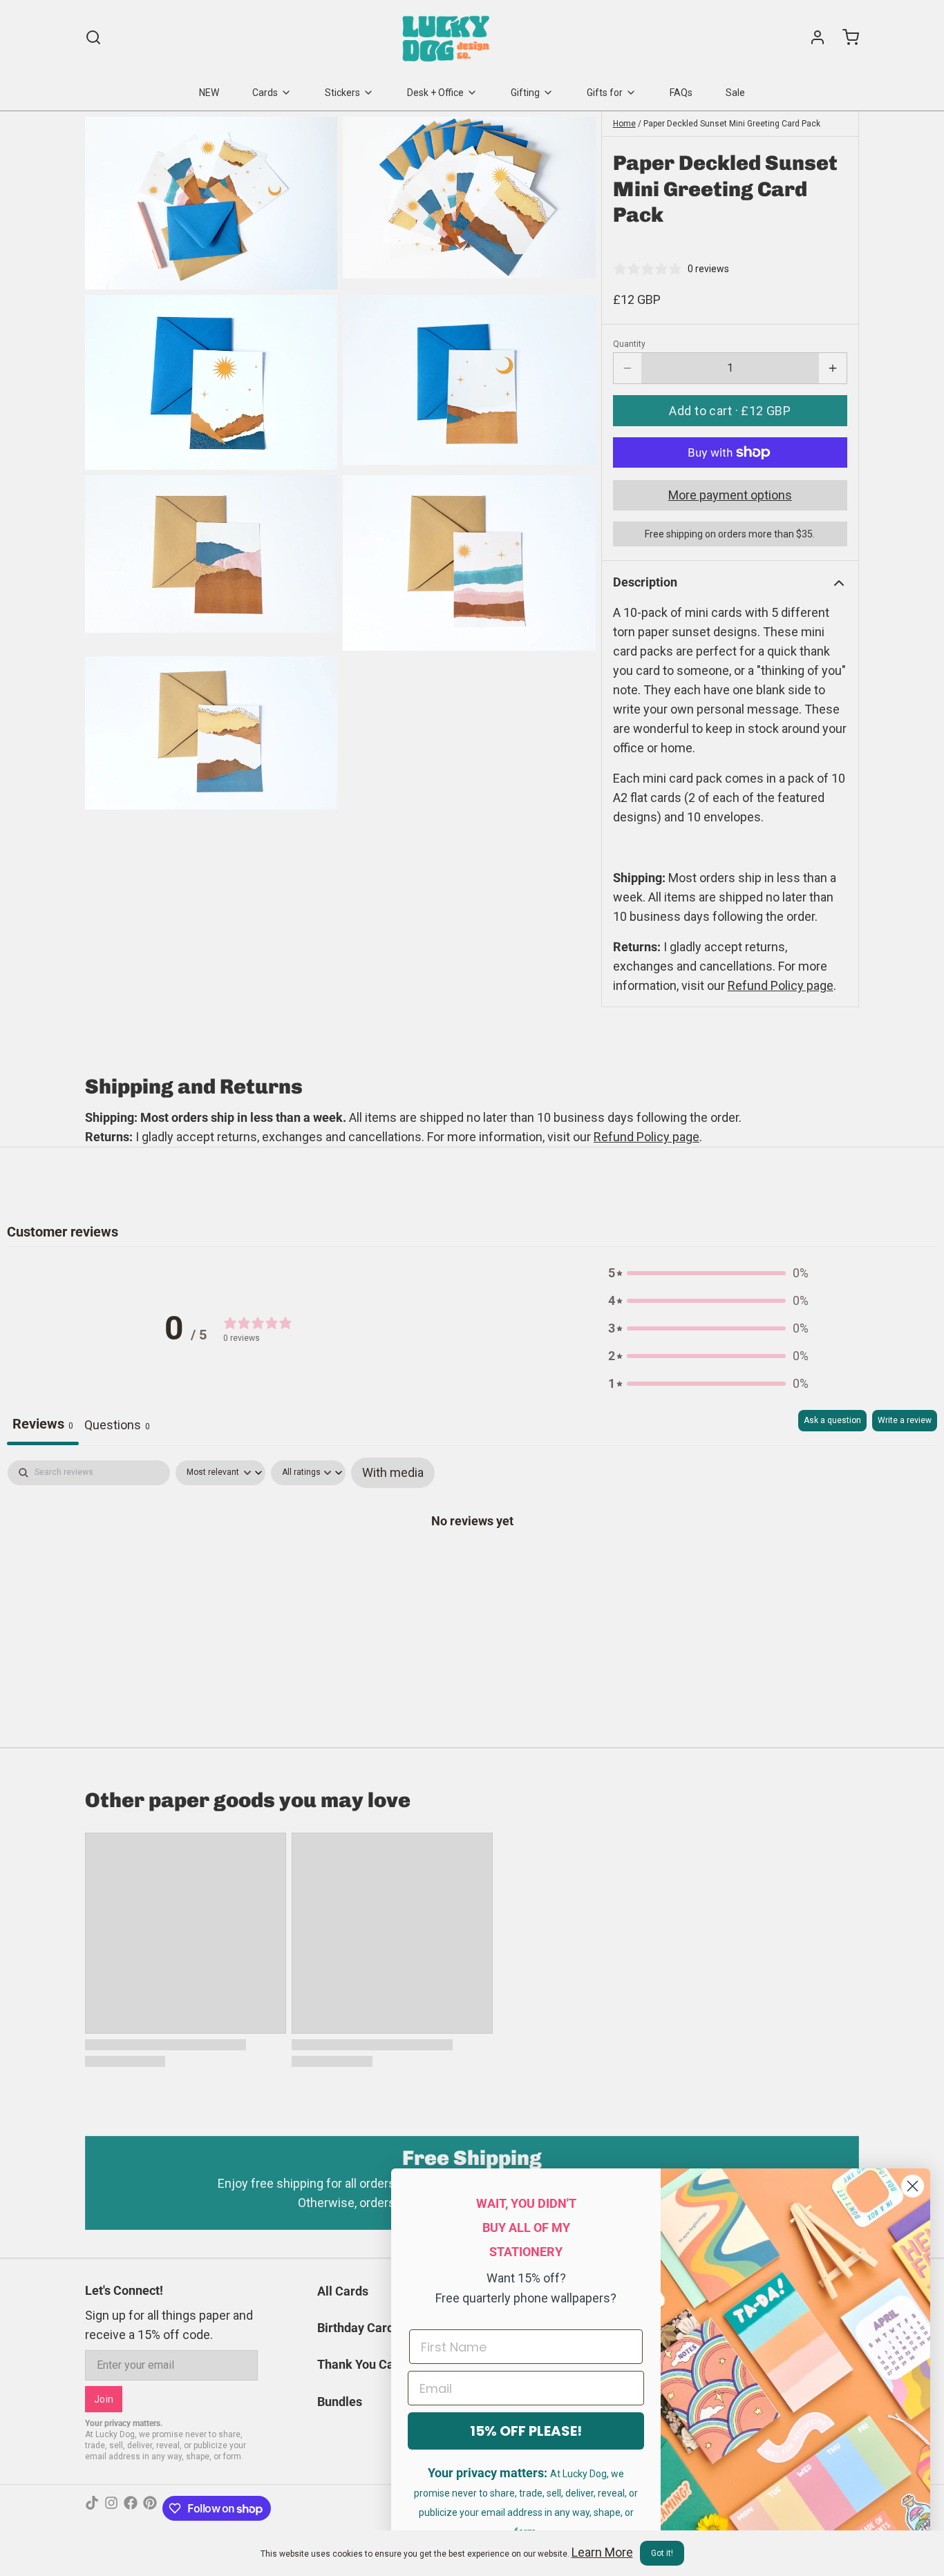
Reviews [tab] (43, 1424)
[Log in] (812, 37)
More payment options (730, 495)
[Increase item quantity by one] (833, 368)
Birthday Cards (359, 2328)
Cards (265, 93)
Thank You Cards (365, 2364)
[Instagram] (111, 2508)
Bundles (340, 2402)
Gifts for (605, 93)
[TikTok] (92, 2508)
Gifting (525, 93)
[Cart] (845, 37)
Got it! (662, 2553)
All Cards (343, 2291)
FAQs (681, 93)
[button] (730, 411)
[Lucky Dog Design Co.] (447, 37)
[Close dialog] (913, 2186)
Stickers (342, 93)
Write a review (905, 1420)
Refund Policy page (646, 1137)
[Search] (93, 37)
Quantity (629, 344)
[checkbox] (393, 1473)
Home (624, 124)
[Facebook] (131, 2508)
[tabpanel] (472, 1564)
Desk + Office (435, 93)
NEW (209, 93)
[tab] (117, 1428)
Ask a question (832, 1420)
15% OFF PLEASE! (526, 2431)
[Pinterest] (150, 2508)
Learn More (602, 2552)
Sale (735, 93)
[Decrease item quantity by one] (627, 368)
